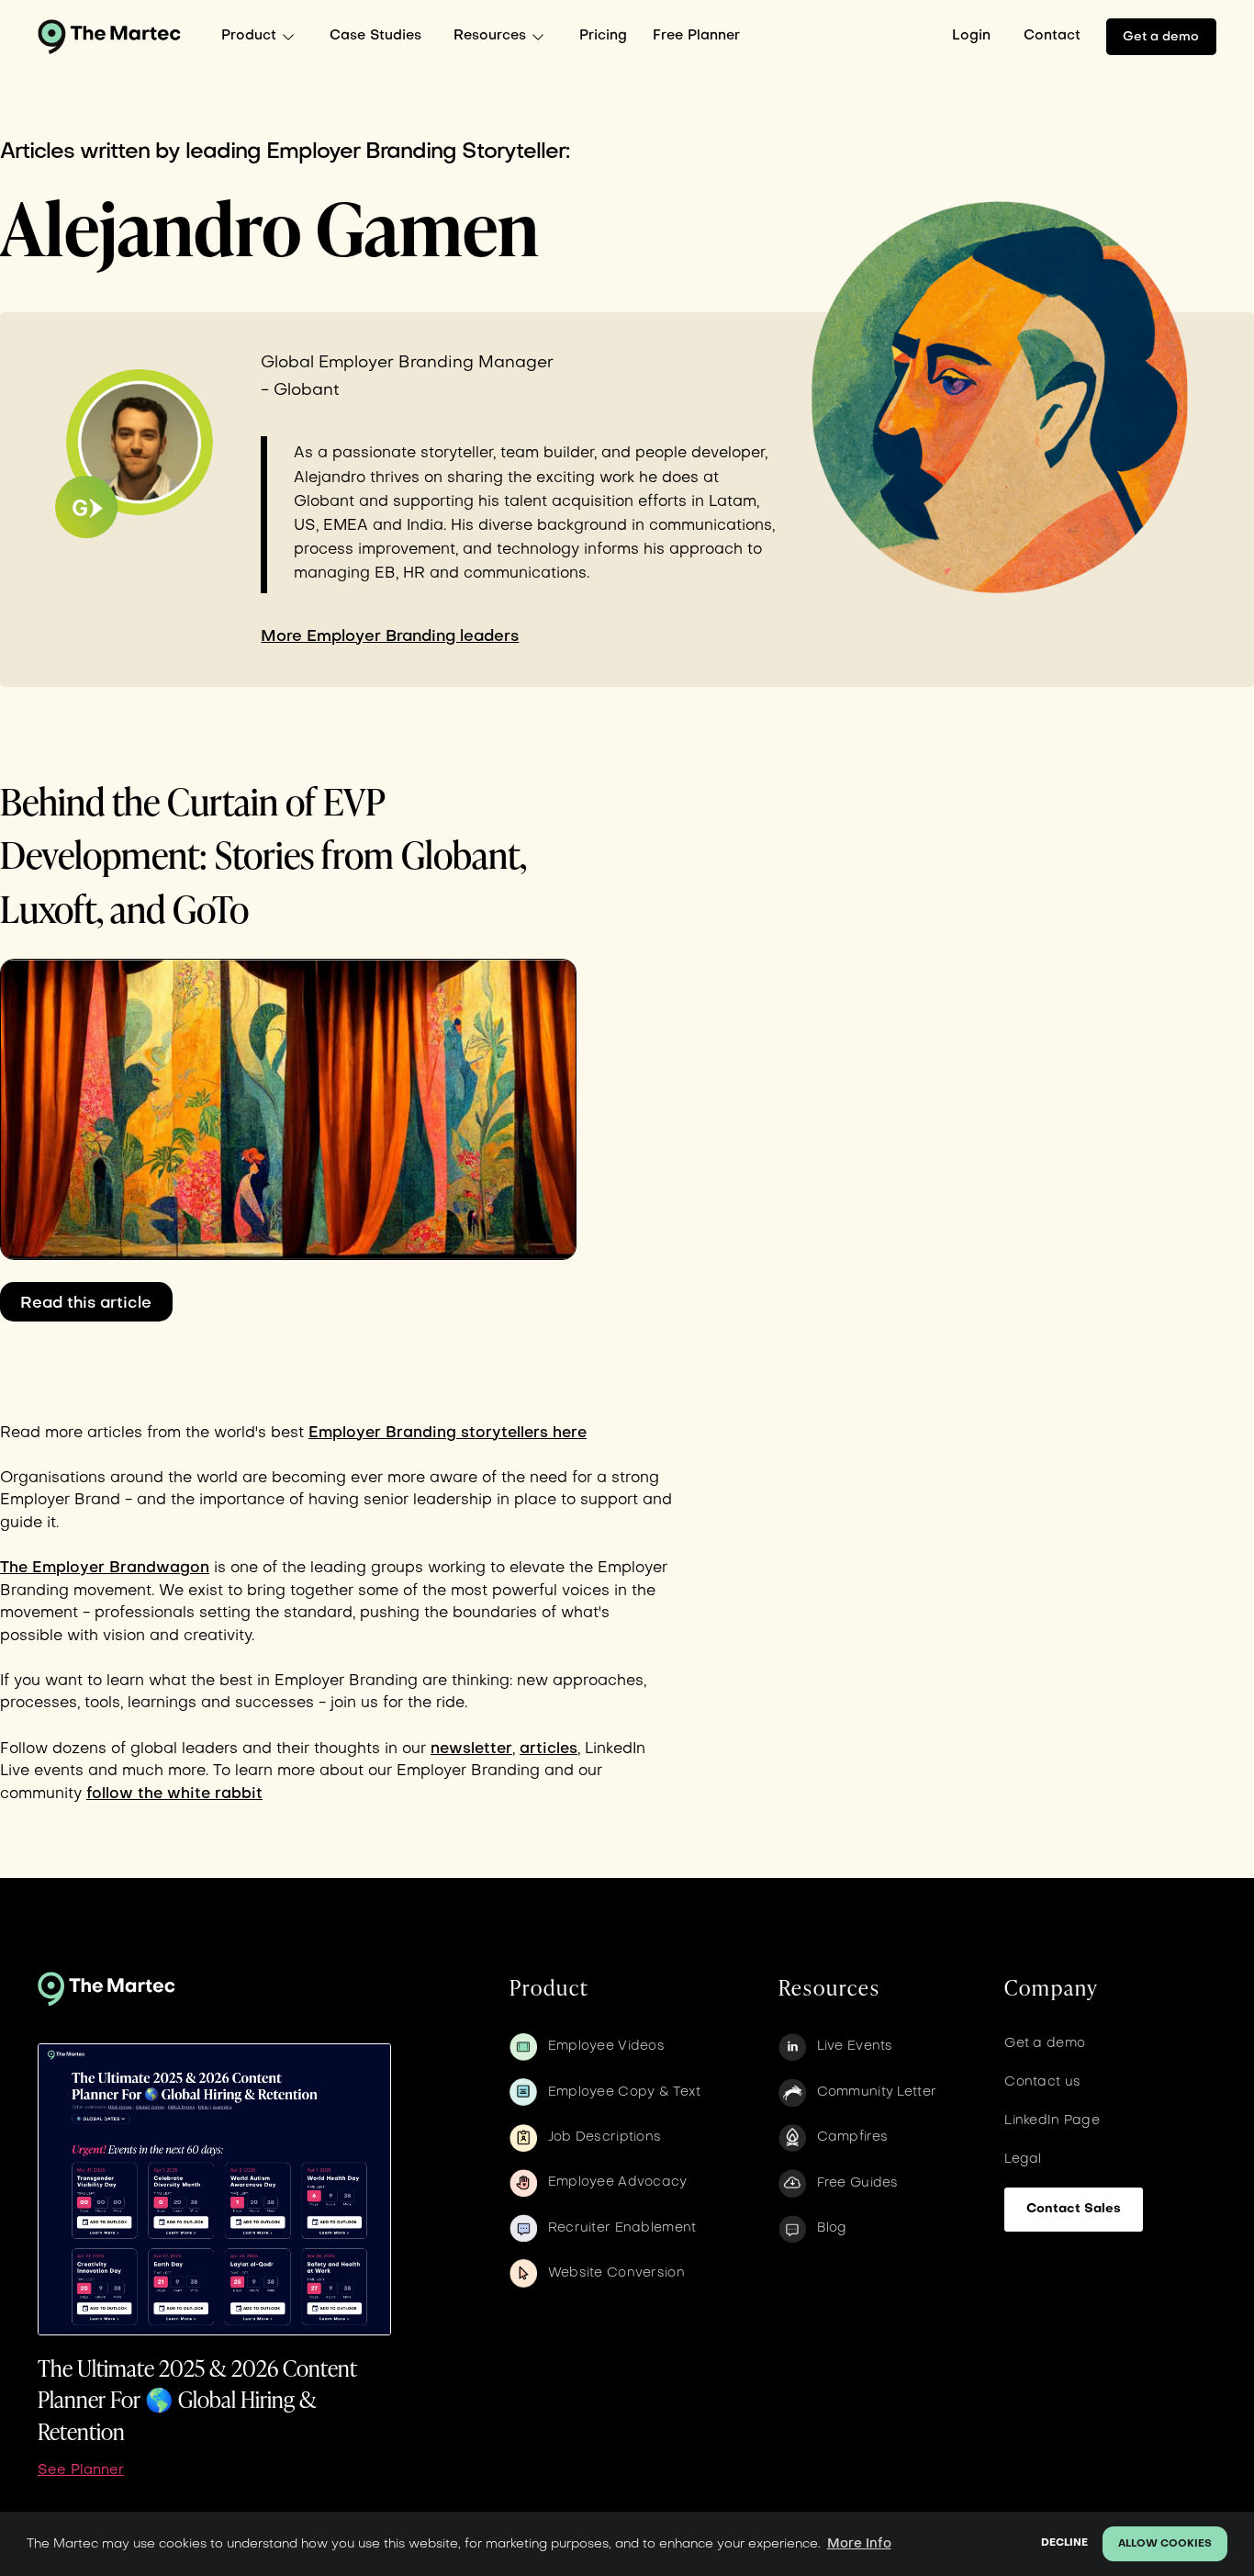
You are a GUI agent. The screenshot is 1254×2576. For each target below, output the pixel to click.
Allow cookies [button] (1165, 2544)
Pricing (603, 36)
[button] (263, 37)
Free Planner (696, 36)
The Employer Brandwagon (105, 1569)
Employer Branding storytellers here (448, 1434)
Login (971, 36)
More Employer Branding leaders (390, 637)
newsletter (471, 1749)
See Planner (81, 2470)
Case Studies (375, 36)
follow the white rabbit (174, 1794)
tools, (104, 1704)
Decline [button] (1064, 2543)
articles (549, 1749)
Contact (1052, 36)
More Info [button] (859, 2544)
